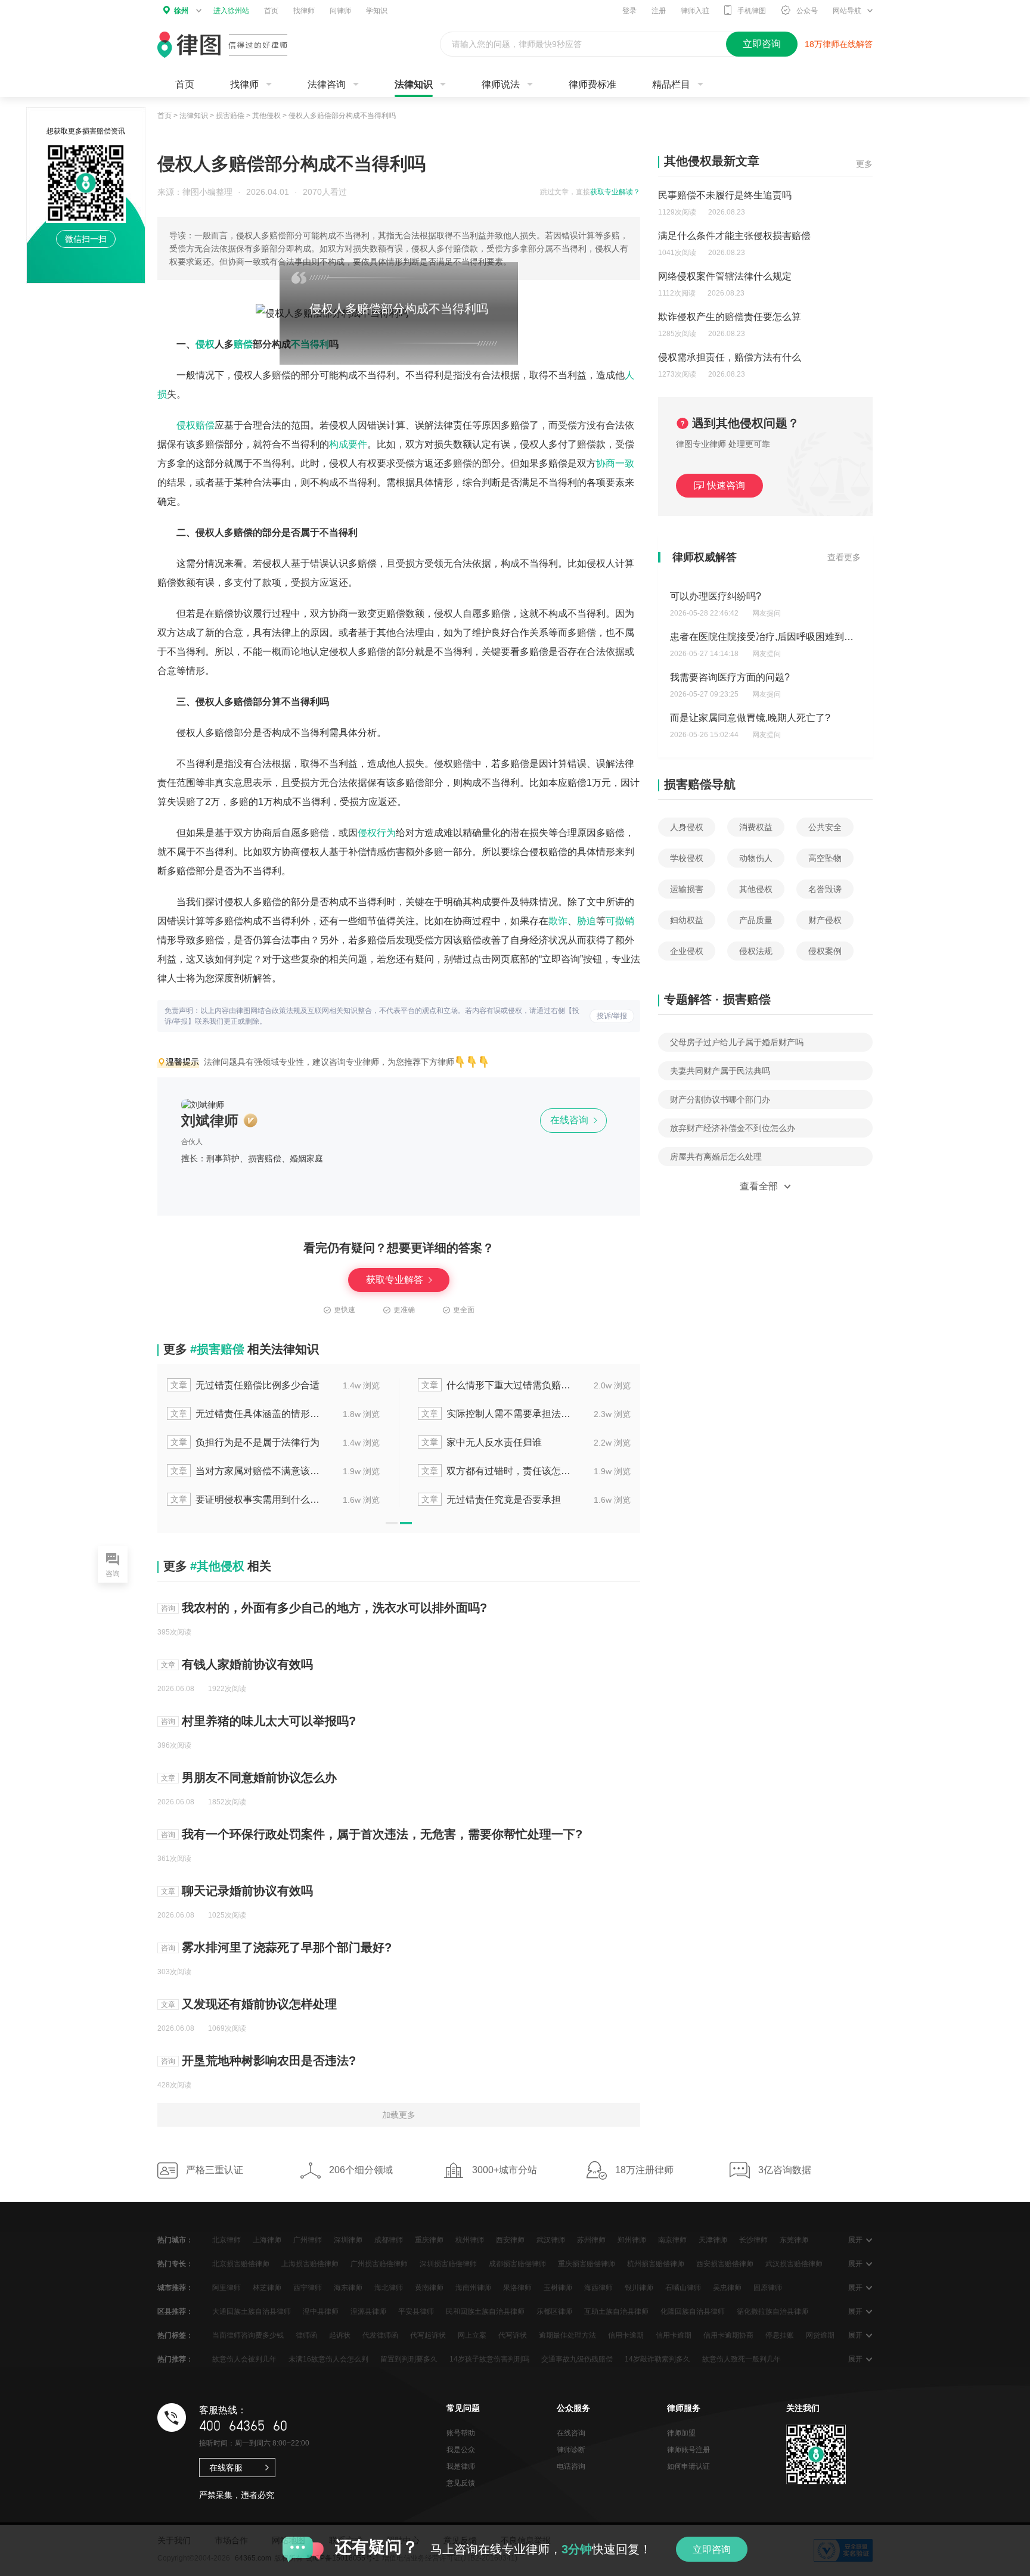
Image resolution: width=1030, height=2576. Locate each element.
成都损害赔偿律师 (517, 2264)
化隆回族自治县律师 (693, 2311)
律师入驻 (695, 11)
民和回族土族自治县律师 (485, 2311)
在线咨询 (570, 1120)
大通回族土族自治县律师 (252, 2311)
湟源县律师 (368, 2311)
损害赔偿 (230, 116)
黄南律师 (429, 2288)
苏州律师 (591, 2240)
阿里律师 (227, 2288)
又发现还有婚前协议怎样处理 (259, 2004)
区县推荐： (175, 2311)
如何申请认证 (688, 2466)
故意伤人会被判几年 (244, 2359)
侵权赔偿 (196, 425)
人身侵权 (687, 827)
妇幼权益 (687, 920)
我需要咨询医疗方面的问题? (730, 677)
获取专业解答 (396, 1280)
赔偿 (243, 344)
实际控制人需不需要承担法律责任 (497, 1414)
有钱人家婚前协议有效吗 (247, 1664)
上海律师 (267, 2240)
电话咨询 (571, 2466)
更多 (864, 164)
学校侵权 (687, 858)
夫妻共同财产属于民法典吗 (720, 1071)
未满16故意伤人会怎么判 (328, 2359)
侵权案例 (825, 951)
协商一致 (615, 463)
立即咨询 (712, 2549)
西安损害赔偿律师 (725, 2264)
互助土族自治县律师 (616, 2311)
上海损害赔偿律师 (310, 2264)
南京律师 (672, 2240)
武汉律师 (551, 2240)
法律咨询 (327, 84)
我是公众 (461, 2450)
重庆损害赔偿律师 (587, 2264)
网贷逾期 (820, 2335)
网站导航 (847, 11)
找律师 (304, 11)
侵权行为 (377, 833)
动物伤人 (756, 858)
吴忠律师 (727, 2288)
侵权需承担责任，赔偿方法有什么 (730, 357)
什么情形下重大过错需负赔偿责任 (497, 1385)
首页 (271, 11)
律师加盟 (681, 2433)
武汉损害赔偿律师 (794, 2264)
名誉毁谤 (825, 889)
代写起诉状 (428, 2335)
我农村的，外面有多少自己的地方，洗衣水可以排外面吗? (334, 1608)
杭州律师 (470, 2240)
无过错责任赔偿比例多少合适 (245, 1385)
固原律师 (768, 2288)
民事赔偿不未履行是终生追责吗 (725, 195)
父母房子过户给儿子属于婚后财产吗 (737, 1042)
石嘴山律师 (683, 2288)
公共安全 (825, 827)
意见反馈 (461, 2483)
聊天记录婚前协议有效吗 (247, 1891)
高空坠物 (825, 858)
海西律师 (598, 2288)
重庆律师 (429, 2240)
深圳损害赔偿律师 (448, 2264)
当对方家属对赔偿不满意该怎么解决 (246, 1471)
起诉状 (340, 2335)
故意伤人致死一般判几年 (742, 2359)
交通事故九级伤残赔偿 (577, 2359)
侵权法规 (756, 951)
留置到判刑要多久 (409, 2359)
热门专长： (175, 2264)
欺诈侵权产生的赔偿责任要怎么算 (730, 317)
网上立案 (472, 2335)
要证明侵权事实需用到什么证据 (246, 1500)
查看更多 (844, 557)
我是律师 (461, 2466)
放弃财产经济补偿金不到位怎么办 (733, 1128)
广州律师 (308, 2240)
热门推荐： (175, 2359)
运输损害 (687, 889)
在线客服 (226, 2468)
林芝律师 (267, 2288)
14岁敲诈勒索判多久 (657, 2359)
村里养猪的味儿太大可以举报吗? (269, 1721)
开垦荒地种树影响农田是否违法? (269, 2061)
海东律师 (348, 2288)
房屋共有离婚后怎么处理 (716, 1157)
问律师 (340, 11)
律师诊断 (571, 2450)
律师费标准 (592, 84)
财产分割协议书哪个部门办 (720, 1099)
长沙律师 (753, 2240)
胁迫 (587, 921)
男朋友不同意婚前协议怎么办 (259, 1778)
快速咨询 (726, 485)
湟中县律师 (321, 2311)
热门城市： (175, 2240)
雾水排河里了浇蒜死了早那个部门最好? (287, 1947)
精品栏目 (671, 84)
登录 (629, 11)
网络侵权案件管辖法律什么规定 (725, 276)
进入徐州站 (231, 11)
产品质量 (756, 920)
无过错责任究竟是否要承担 (491, 1500)
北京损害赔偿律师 (241, 2264)
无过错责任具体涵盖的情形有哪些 (246, 1414)
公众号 (807, 11)
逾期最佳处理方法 (567, 2335)
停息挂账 (780, 2335)
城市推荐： (175, 2288)
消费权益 (756, 827)
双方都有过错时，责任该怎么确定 (497, 1471)
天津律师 (713, 2240)
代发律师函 (380, 2335)
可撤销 (620, 921)
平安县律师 (416, 2311)
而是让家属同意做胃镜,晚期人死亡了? (750, 718)
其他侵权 (266, 116)
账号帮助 (461, 2433)
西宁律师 (308, 2288)
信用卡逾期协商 (728, 2335)
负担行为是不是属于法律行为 (245, 1442)
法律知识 (414, 84)
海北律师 (389, 2288)
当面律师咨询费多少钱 (248, 2335)
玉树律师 (558, 2288)
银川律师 (639, 2288)
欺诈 (558, 921)
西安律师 (510, 2240)
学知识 (377, 11)
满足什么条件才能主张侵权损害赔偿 (734, 236)
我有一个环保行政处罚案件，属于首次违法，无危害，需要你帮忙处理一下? (382, 1834)
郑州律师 (632, 2240)
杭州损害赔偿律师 (656, 2264)
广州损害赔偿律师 (379, 2264)
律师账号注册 (688, 2450)
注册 (659, 11)
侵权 (205, 344)
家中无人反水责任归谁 (482, 1442)
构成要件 (348, 444)
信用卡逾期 (626, 2335)
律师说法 (501, 84)
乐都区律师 (554, 2311)
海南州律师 (473, 2288)
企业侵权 (687, 951)
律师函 (306, 2335)
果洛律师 (517, 2288)
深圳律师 (348, 2240)
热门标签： (175, 2335)
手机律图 (752, 11)
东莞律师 (794, 2240)
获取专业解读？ (615, 192)
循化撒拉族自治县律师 (772, 2311)
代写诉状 (513, 2335)
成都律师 (389, 2240)
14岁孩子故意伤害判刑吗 (489, 2359)
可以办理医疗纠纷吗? (716, 596)
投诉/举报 (612, 1016)
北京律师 (227, 2240)
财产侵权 (825, 920)
